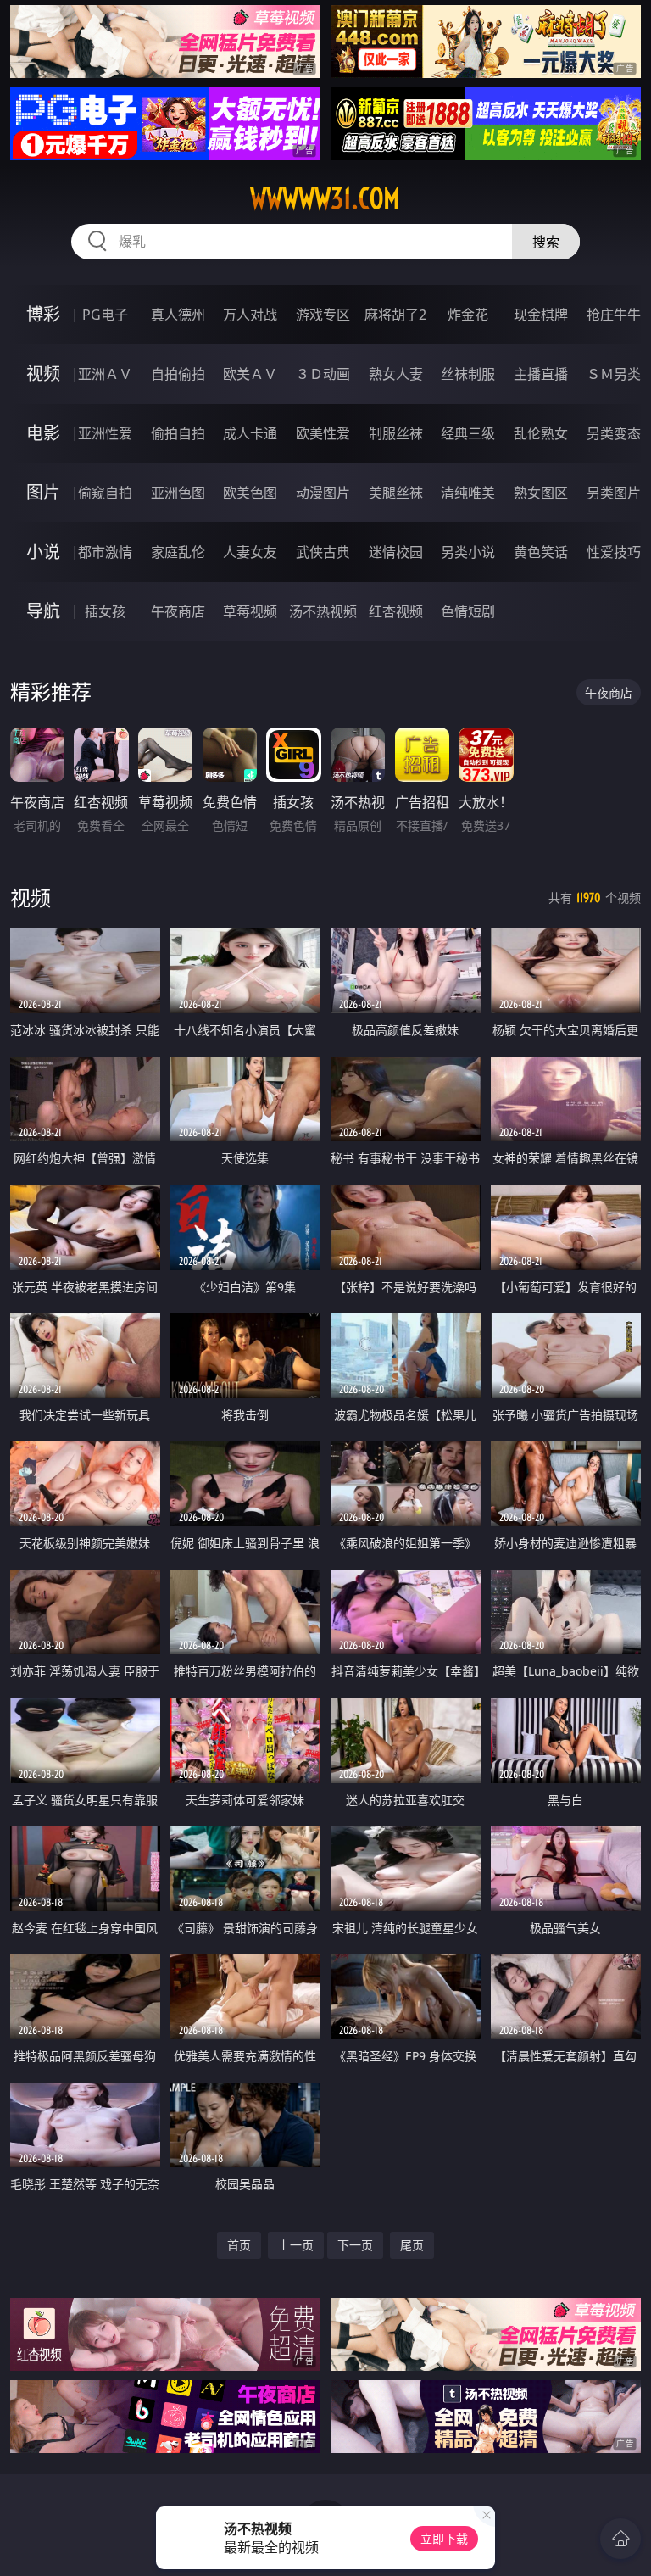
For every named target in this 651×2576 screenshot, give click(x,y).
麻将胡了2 (395, 315)
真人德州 (178, 315)
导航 (43, 611)
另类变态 (614, 433)
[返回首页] (620, 2539)
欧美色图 (250, 493)
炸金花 (468, 315)
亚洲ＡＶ (105, 374)
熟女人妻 (396, 374)
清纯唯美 (468, 493)
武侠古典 (323, 552)
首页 (239, 2245)
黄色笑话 (541, 552)
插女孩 (105, 611)
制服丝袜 (396, 433)
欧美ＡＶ (250, 374)
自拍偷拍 (178, 374)
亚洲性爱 (105, 433)
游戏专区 (323, 315)
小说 (43, 552)
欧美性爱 (323, 433)
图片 (43, 492)
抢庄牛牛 (614, 315)
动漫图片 (323, 493)
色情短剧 (468, 611)
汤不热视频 (323, 611)
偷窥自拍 (105, 493)
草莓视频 (250, 611)
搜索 (546, 242)
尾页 (412, 2245)
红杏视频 (396, 611)
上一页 (296, 2245)
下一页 (355, 2245)
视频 (43, 374)
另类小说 (468, 552)
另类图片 (614, 493)
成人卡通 (250, 433)
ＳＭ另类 (614, 374)
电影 (43, 433)
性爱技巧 (614, 552)
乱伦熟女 (541, 433)
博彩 (43, 314)
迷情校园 (396, 552)
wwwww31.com (325, 198)
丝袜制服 (468, 374)
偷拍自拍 (178, 433)
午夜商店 (178, 611)
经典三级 (468, 433)
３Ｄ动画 (323, 374)
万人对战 (250, 315)
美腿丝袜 (396, 493)
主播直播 (541, 374)
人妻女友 (250, 552)
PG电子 (105, 315)
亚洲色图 (178, 493)
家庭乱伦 (178, 552)
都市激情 (105, 552)
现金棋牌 (541, 315)
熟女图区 (541, 493)
